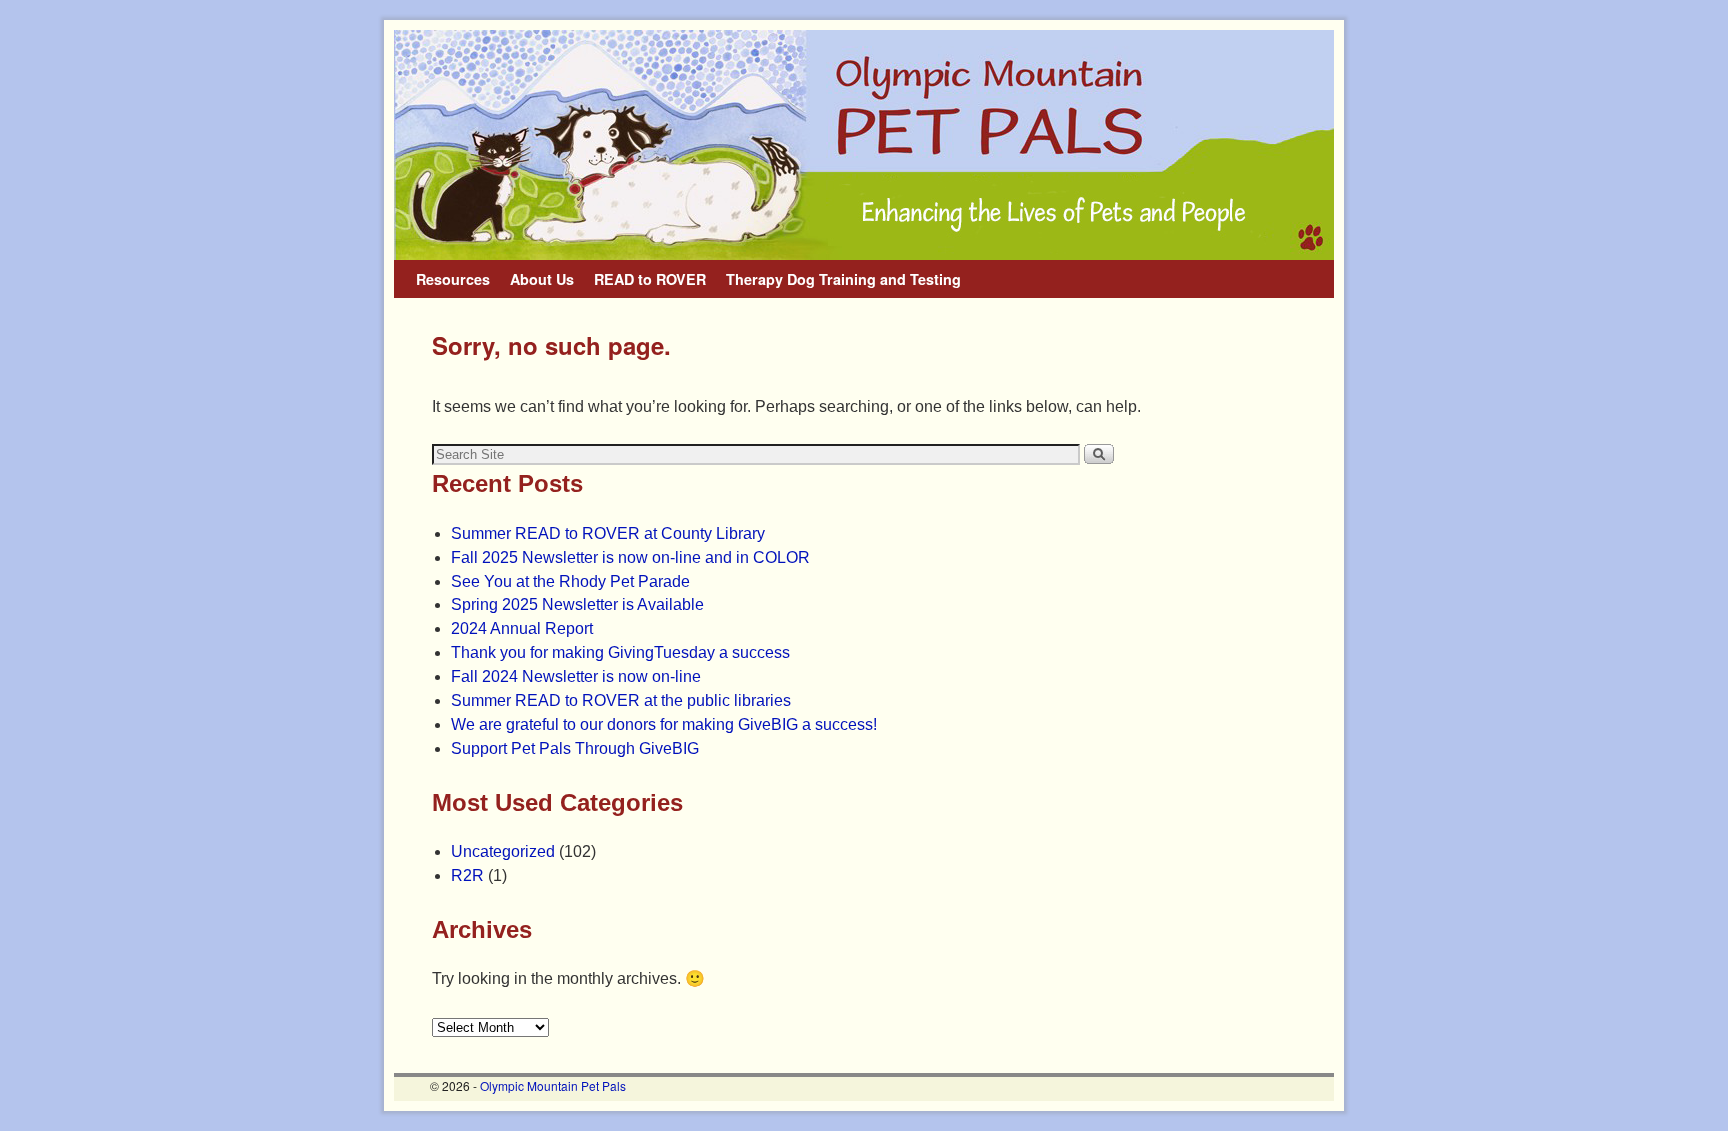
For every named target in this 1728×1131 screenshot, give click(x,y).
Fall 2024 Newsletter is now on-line (576, 676)
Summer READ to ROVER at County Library (608, 533)
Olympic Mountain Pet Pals (553, 1085)
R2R (467, 875)
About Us (542, 279)
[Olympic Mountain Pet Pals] (864, 145)
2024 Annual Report (522, 628)
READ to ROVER (650, 279)
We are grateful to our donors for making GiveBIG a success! (664, 724)
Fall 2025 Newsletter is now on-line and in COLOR (630, 557)
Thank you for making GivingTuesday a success (620, 652)
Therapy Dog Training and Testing (843, 279)
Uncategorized (503, 851)
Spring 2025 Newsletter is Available (577, 604)
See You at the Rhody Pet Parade (570, 581)
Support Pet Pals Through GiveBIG (575, 748)
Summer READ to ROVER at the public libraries (621, 700)
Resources (453, 279)
